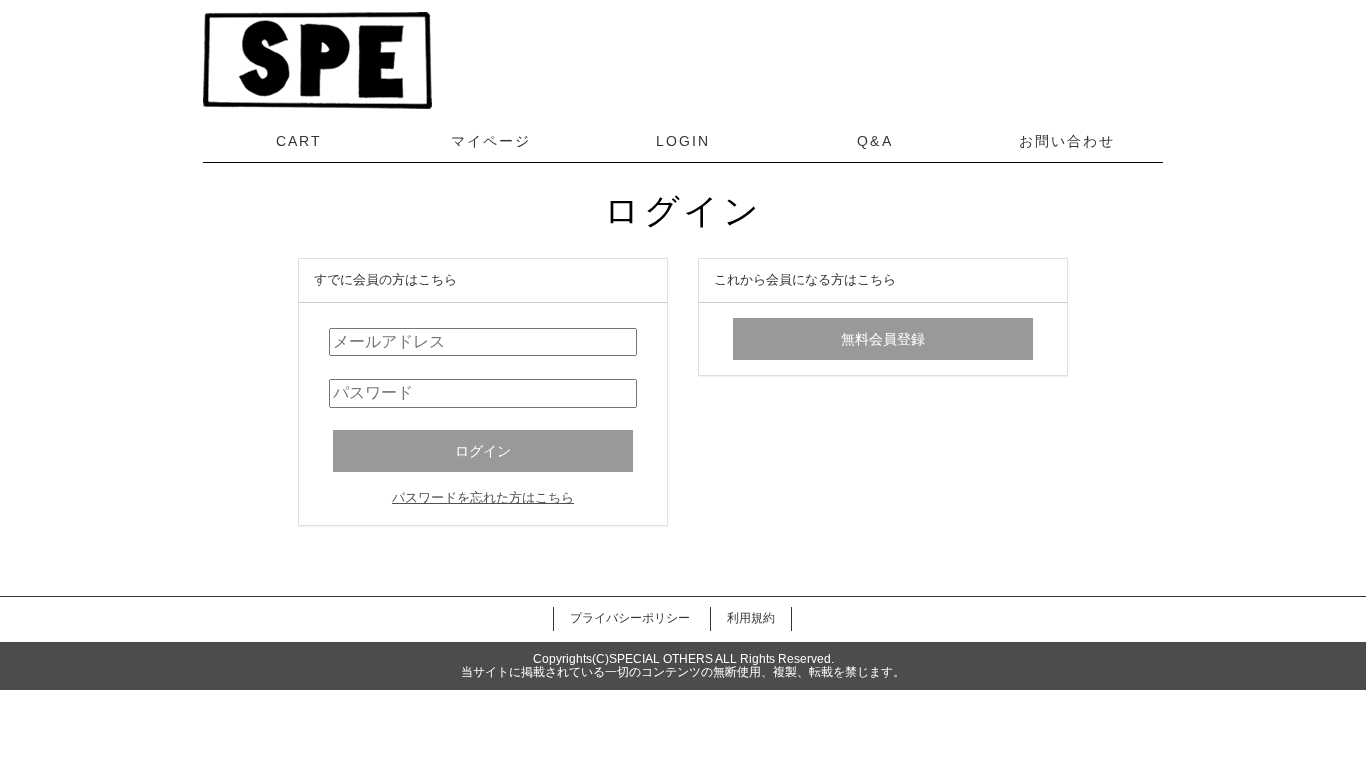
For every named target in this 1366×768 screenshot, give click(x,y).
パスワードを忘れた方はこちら (483, 498)
